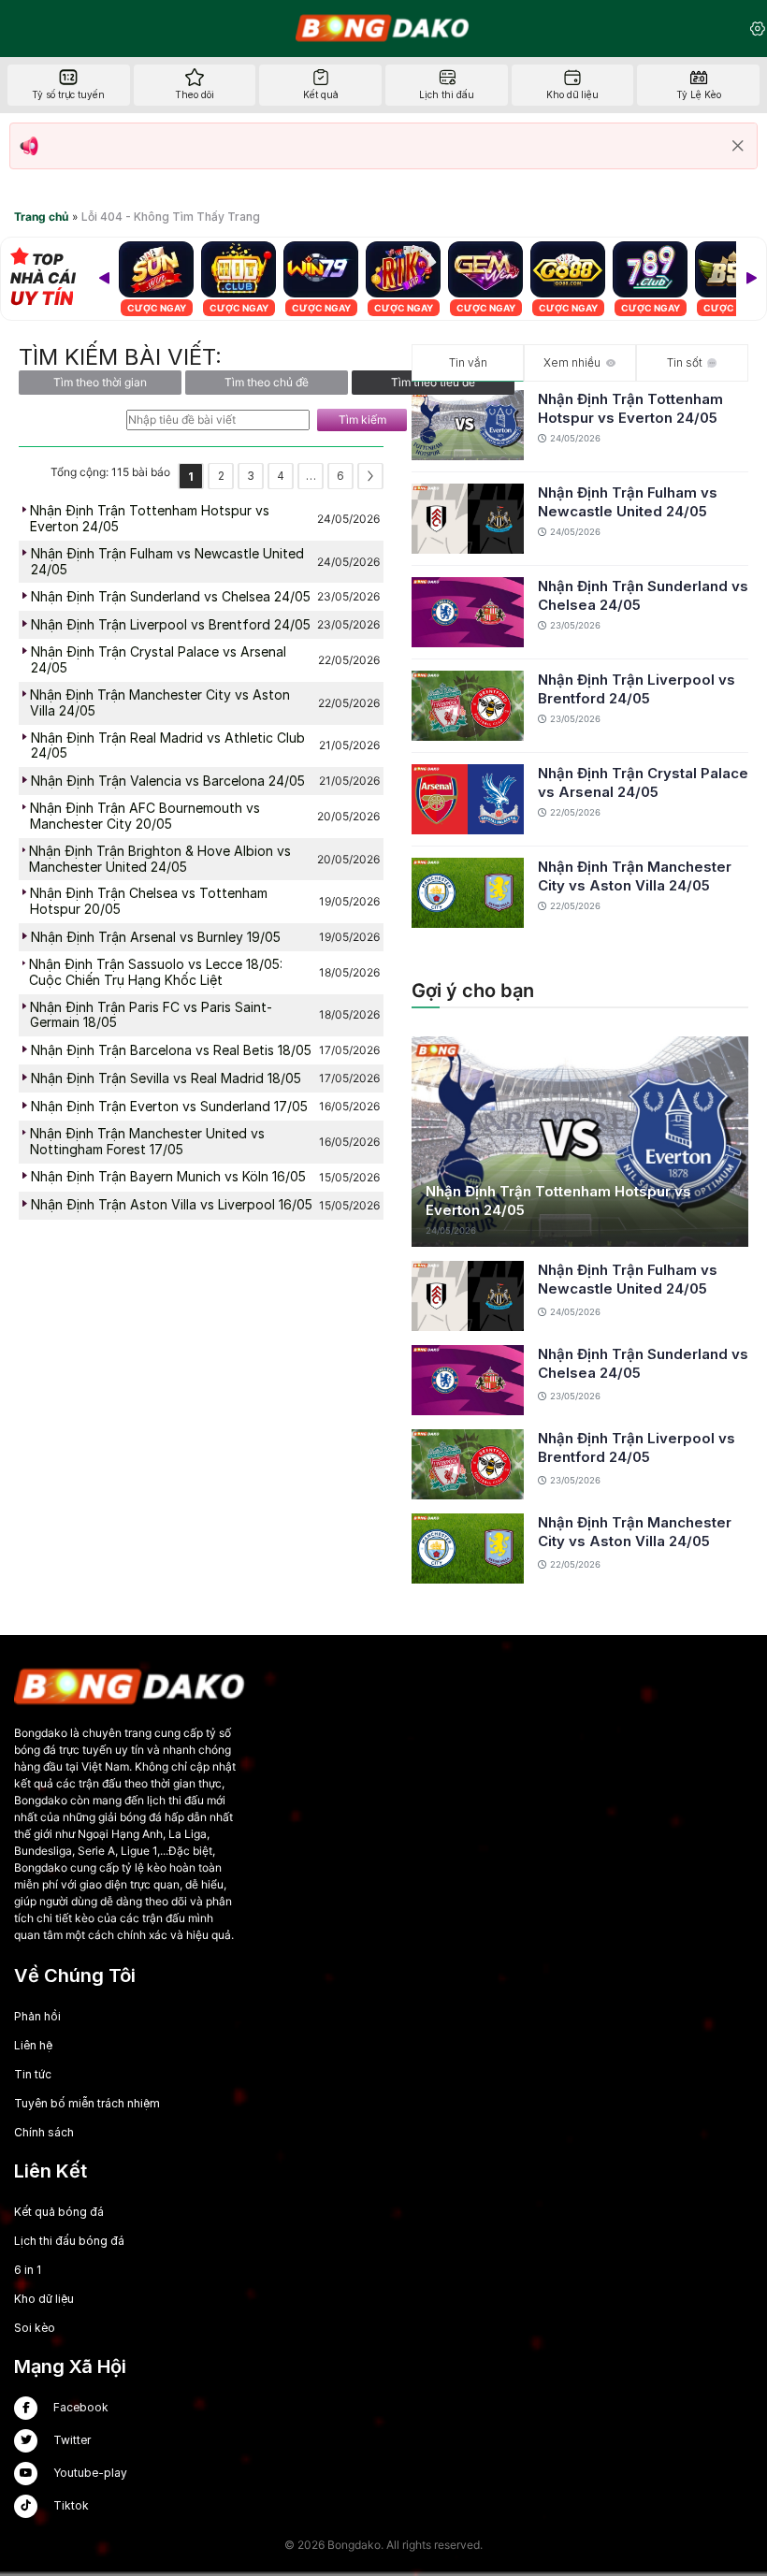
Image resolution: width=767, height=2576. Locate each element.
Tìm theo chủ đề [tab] (267, 382)
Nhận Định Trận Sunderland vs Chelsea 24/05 (643, 595)
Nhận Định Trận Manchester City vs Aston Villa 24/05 (635, 876)
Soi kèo (35, 2328)
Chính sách (44, 2132)
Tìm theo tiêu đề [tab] (433, 382)
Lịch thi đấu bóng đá (69, 2241)
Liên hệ (33, 2045)
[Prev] (104, 279)
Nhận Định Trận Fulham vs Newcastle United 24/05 (628, 502)
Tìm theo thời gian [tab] (100, 382)
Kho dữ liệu (44, 2299)
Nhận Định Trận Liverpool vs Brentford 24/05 (637, 689)
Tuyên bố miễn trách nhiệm (87, 2103)
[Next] (751, 279)
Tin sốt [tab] (685, 362)
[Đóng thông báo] (738, 146)
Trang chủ (41, 217)
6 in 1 (28, 2270)
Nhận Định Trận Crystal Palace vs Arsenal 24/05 (643, 782)
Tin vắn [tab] (468, 362)
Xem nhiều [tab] (572, 362)
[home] (383, 28)
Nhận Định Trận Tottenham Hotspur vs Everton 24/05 (630, 408)
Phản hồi (37, 2016)
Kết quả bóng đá (59, 2212)
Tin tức (33, 2074)
